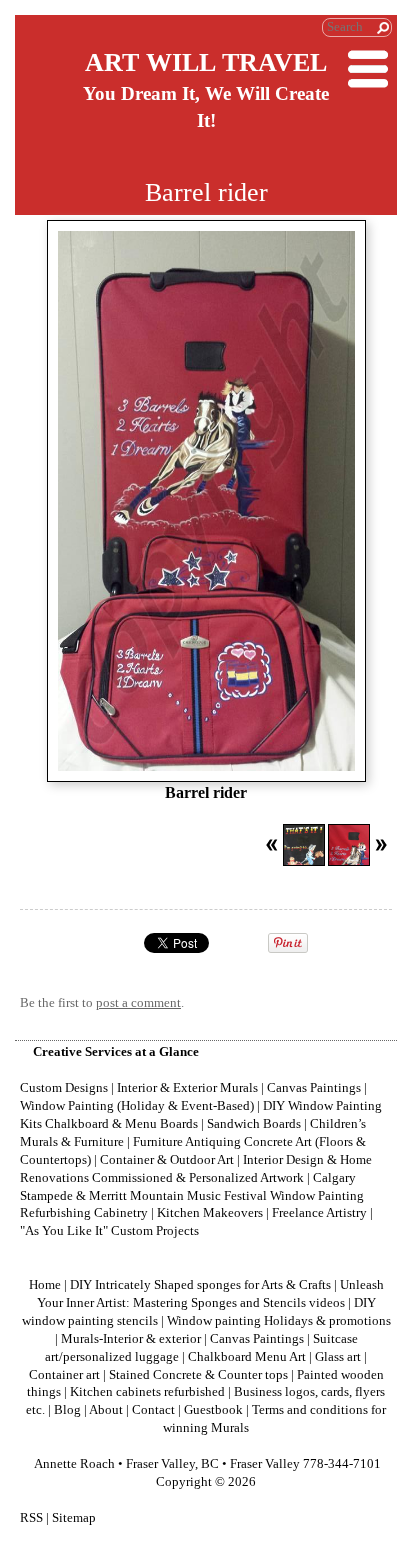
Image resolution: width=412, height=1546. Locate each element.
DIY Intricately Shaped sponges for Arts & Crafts (200, 1285)
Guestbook (213, 1410)
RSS (31, 1518)
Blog (67, 1410)
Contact (153, 1410)
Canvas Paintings (257, 1339)
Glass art (338, 1357)
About (106, 1410)
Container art (64, 1375)
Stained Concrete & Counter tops (198, 1375)
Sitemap (74, 1518)
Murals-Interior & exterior (131, 1339)
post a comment (138, 1003)
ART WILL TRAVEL (206, 62)
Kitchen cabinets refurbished (147, 1392)
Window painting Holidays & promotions (279, 1321)
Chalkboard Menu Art (247, 1357)
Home (45, 1285)
